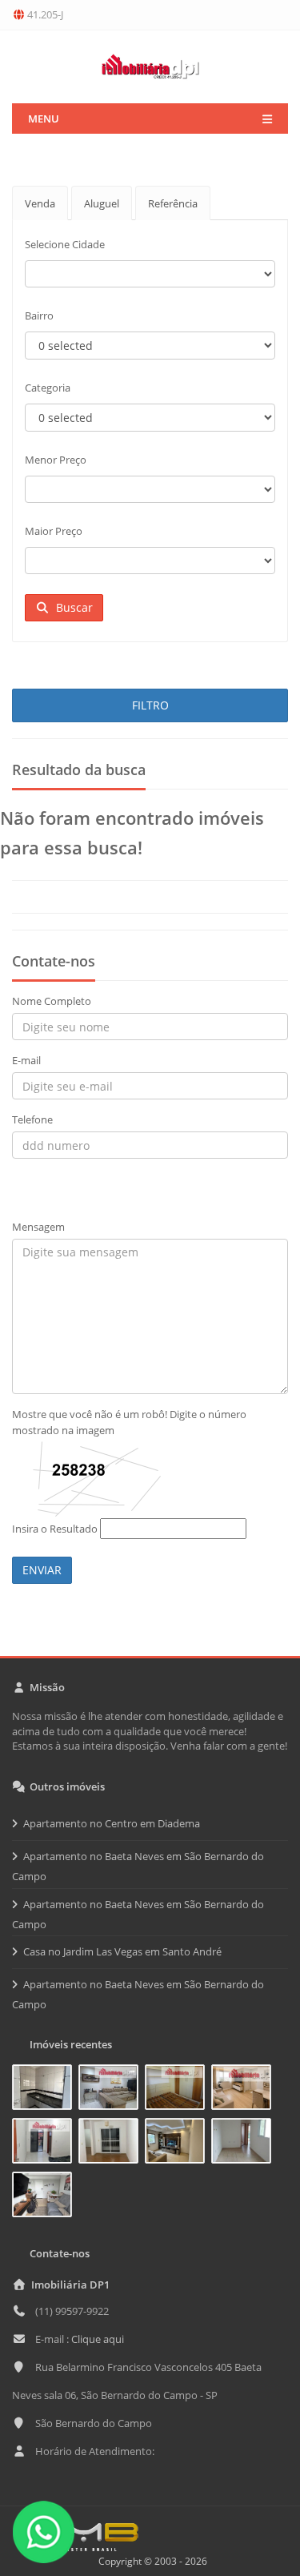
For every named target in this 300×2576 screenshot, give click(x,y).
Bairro (39, 315)
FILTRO (150, 705)
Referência (173, 203)
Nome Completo (52, 1001)
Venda (40, 203)
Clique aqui (98, 2339)
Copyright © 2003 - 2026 (150, 2561)
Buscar (71, 607)
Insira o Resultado (55, 1529)
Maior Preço (54, 531)
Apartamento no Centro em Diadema (112, 1823)
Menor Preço (56, 460)
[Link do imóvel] (45, 2090)
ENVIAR (42, 1570)
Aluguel (102, 203)
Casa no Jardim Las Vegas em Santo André (122, 1951)
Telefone (32, 1119)
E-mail (26, 1060)
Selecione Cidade (65, 244)
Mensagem (38, 1227)
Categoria (48, 388)
